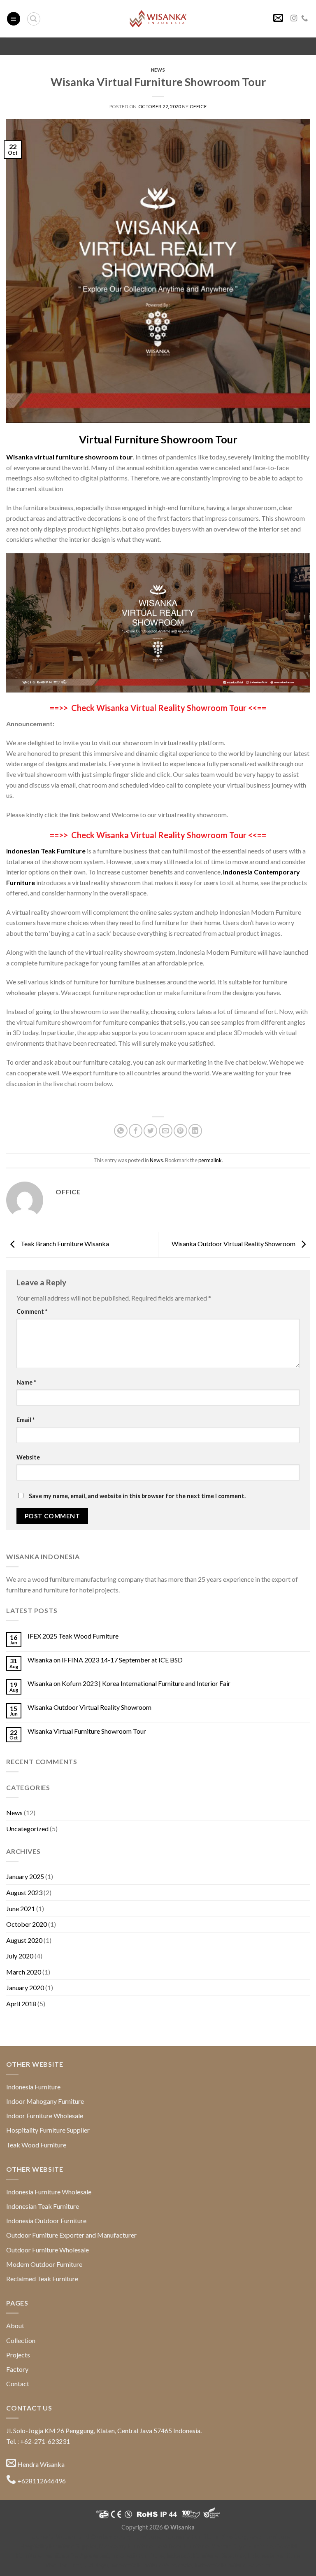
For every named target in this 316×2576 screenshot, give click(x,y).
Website (28, 1457)
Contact (18, 2384)
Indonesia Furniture (33, 2087)
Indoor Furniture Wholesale (45, 2116)
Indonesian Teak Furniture (43, 2206)
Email (26, 1420)
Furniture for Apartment (77, 2556)
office (198, 106)
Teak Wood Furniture (36, 2145)
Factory (17, 2369)
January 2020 (25, 1987)
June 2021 (21, 1908)
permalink (210, 1160)
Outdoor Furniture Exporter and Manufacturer (71, 2235)
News (158, 70)
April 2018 (21, 2004)
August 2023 (24, 1892)
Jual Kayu (96, 2565)
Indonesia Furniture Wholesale (49, 2192)
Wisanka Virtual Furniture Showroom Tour (87, 1731)
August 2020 (24, 1940)
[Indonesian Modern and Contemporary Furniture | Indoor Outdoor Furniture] (158, 19)
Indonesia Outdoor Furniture (46, 2220)
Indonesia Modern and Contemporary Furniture (93, 2537)
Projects (18, 2355)
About (15, 2325)
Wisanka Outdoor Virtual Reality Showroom (234, 1244)
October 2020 (27, 1924)
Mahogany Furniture (126, 2546)
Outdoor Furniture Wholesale (48, 2250)
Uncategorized (27, 1829)
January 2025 (25, 1876)
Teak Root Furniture (182, 2546)
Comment (32, 1311)
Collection (21, 2340)
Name (26, 1382)
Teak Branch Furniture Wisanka (64, 1244)
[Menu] (14, 19)
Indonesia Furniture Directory (205, 2537)
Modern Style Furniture (242, 2546)
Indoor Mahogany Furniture (45, 2101)
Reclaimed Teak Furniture (42, 2279)
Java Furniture (270, 2537)
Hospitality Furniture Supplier (48, 2130)
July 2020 (20, 1956)
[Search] (34, 19)
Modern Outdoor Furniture (44, 2264)
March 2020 (24, 1972)
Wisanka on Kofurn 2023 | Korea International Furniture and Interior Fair (129, 1683)
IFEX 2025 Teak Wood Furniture (73, 1636)
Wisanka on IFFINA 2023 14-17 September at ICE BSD (105, 1660)
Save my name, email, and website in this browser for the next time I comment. (137, 1496)
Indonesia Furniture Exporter (233, 2565)
